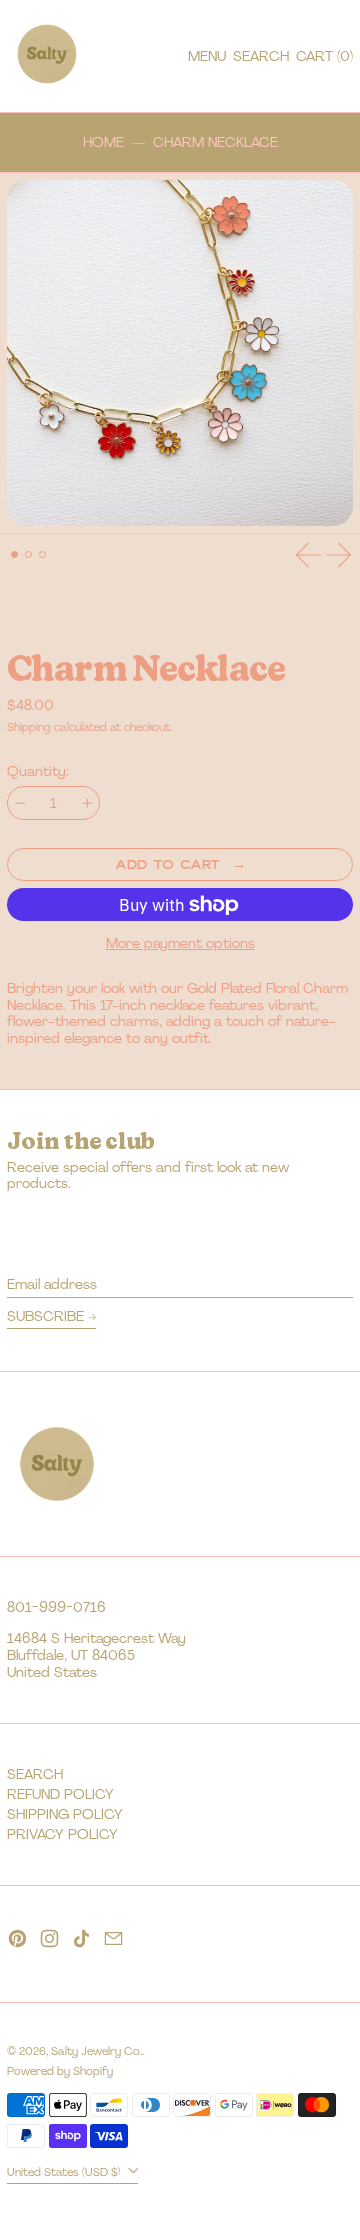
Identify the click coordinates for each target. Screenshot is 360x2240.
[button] (261, 56)
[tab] (14, 554)
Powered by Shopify (60, 2071)
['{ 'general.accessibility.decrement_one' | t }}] (20, 803)
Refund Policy (60, 1794)
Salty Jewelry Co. (96, 2051)
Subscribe (45, 1316)
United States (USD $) (65, 2172)
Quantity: (38, 771)
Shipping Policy (65, 1814)
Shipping (29, 727)
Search (35, 1774)
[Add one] (87, 803)
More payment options (180, 943)
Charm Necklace (215, 142)
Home (103, 142)
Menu (207, 56)
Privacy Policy (62, 1834)
